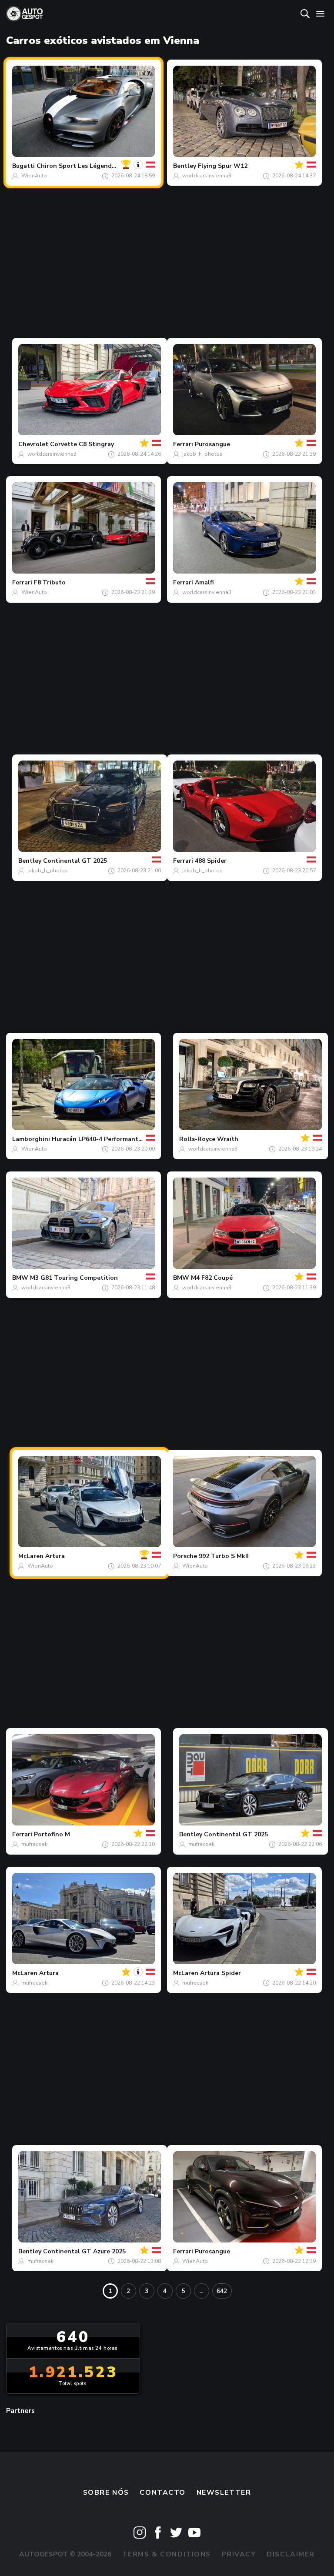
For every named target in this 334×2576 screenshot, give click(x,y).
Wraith (228, 1139)
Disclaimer (291, 2554)
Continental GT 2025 (75, 861)
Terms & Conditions (167, 2554)
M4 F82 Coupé (212, 1278)
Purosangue (212, 444)
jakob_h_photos (202, 454)
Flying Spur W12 (223, 166)
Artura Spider (220, 1973)
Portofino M (52, 1834)
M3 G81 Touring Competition (74, 1278)
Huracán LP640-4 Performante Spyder (108, 1139)
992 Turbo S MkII (224, 1556)
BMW (20, 1278)
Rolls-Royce (197, 1139)
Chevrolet (33, 444)
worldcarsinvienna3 (207, 176)
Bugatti (23, 166)
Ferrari (183, 444)
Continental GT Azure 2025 (84, 2251)
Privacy (239, 2554)
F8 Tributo (50, 582)
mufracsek (34, 1844)
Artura (55, 1556)
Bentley (185, 166)
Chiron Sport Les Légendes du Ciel (89, 166)
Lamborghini (31, 1139)
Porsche (185, 1556)
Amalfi (204, 582)
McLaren (31, 1556)
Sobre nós (106, 2493)
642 (222, 2291)
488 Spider (211, 861)
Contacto (163, 2493)
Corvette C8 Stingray (82, 444)
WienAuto (34, 176)
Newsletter (224, 2493)
